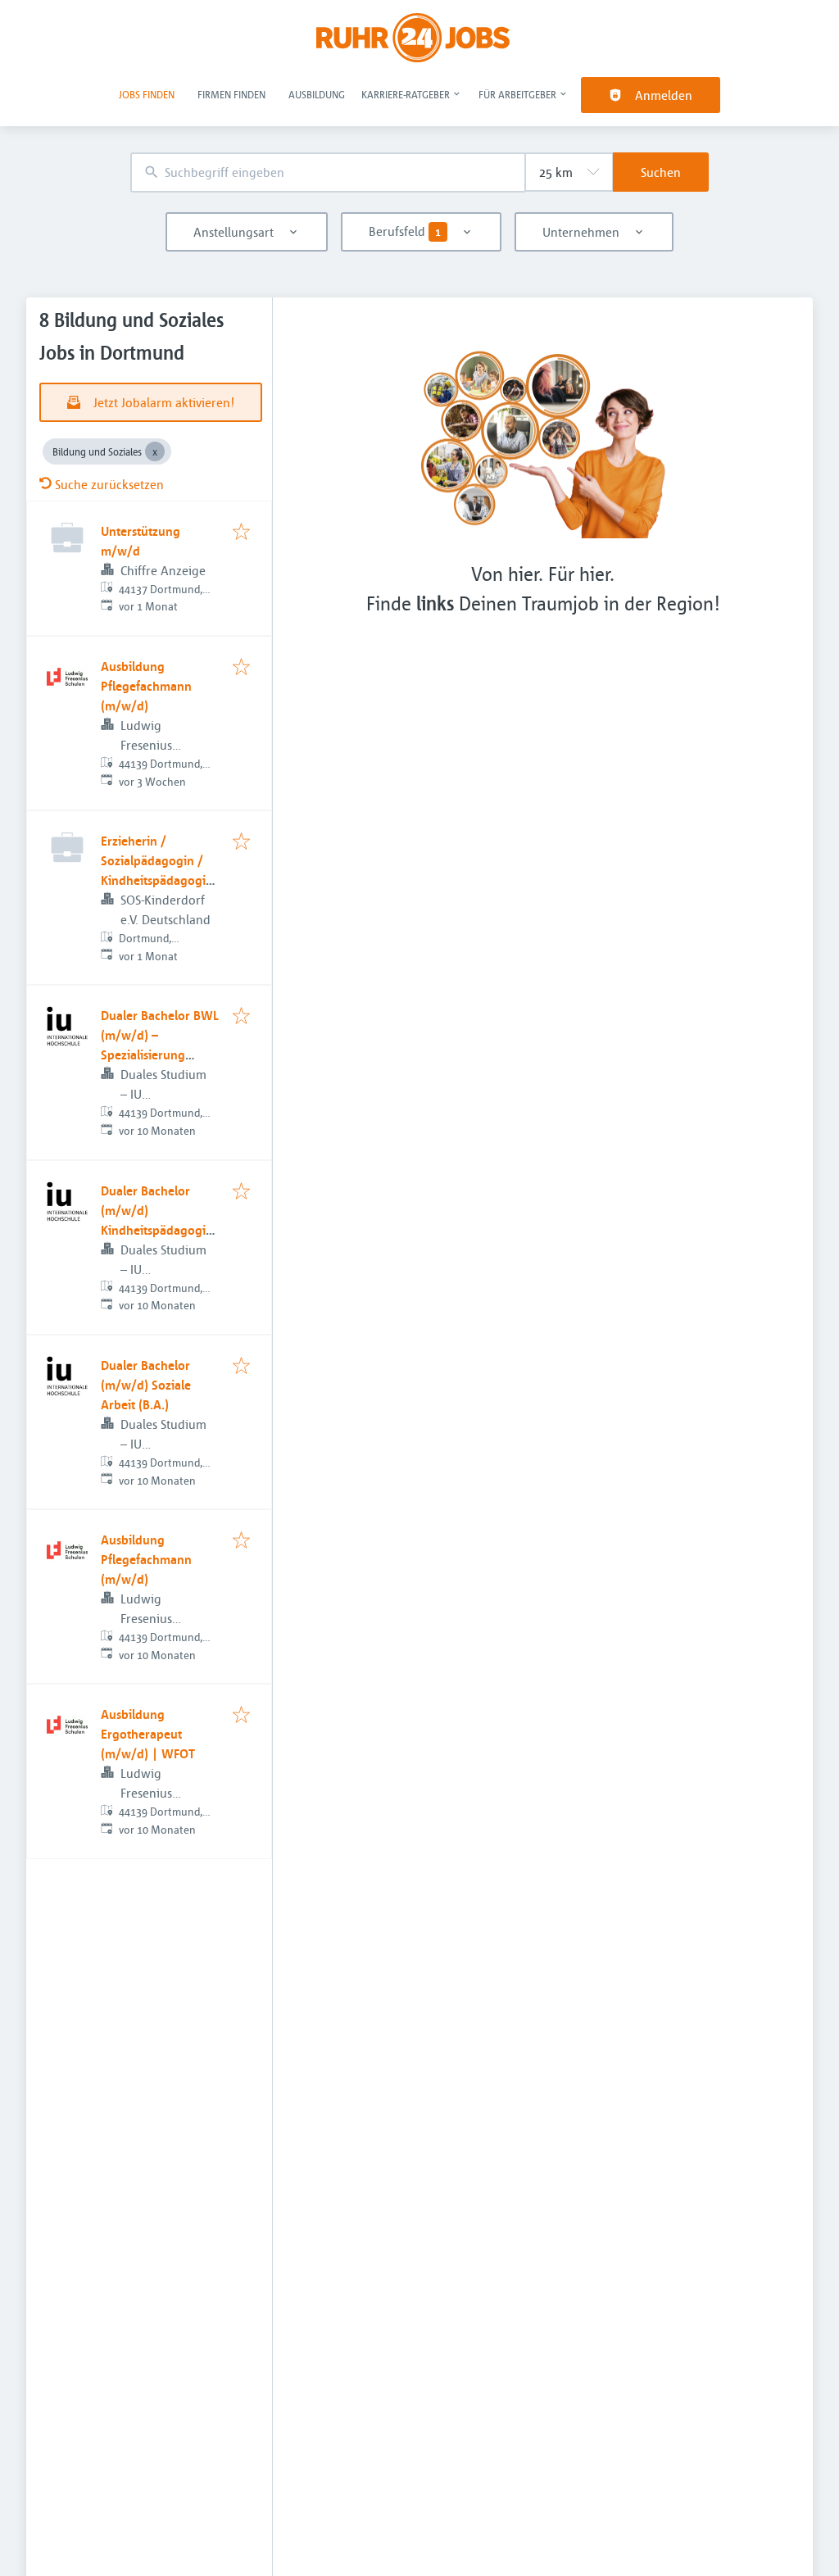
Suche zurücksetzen (109, 484)
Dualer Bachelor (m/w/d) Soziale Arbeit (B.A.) (146, 1385)
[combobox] (328, 172)
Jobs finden (147, 94)
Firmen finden (231, 94)
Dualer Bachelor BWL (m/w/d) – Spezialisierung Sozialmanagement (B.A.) (160, 1054)
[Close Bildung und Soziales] (155, 451)
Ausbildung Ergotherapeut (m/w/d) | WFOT (148, 1734)
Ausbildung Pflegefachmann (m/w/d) (146, 686)
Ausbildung (317, 94)
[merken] (241, 533)
